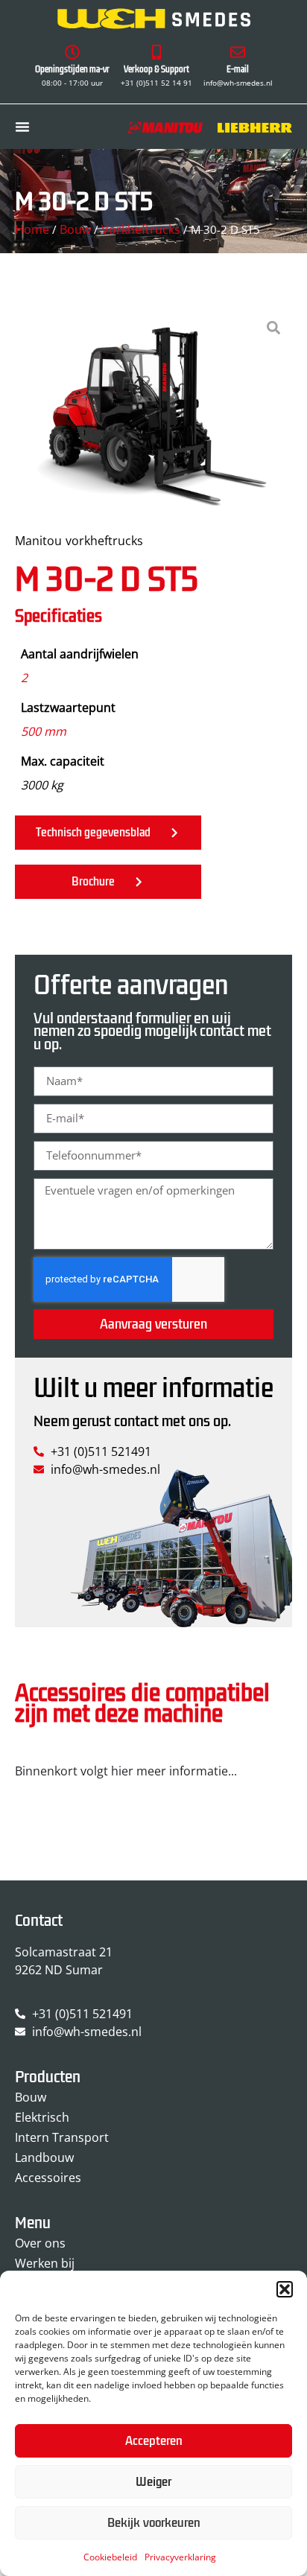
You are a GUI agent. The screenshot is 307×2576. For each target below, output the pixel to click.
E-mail (238, 70)
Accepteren (154, 2441)
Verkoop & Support (156, 70)
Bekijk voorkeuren (154, 2523)
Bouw (75, 229)
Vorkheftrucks (141, 229)
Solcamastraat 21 (64, 1952)
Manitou (38, 541)
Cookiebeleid (110, 2557)
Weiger (153, 2482)
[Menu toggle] (22, 127)
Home (32, 229)
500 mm (44, 731)
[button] (285, 2289)
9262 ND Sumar (59, 1970)
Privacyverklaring (180, 2557)
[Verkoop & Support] (156, 52)
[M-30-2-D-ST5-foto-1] (153, 413)
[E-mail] (238, 52)
